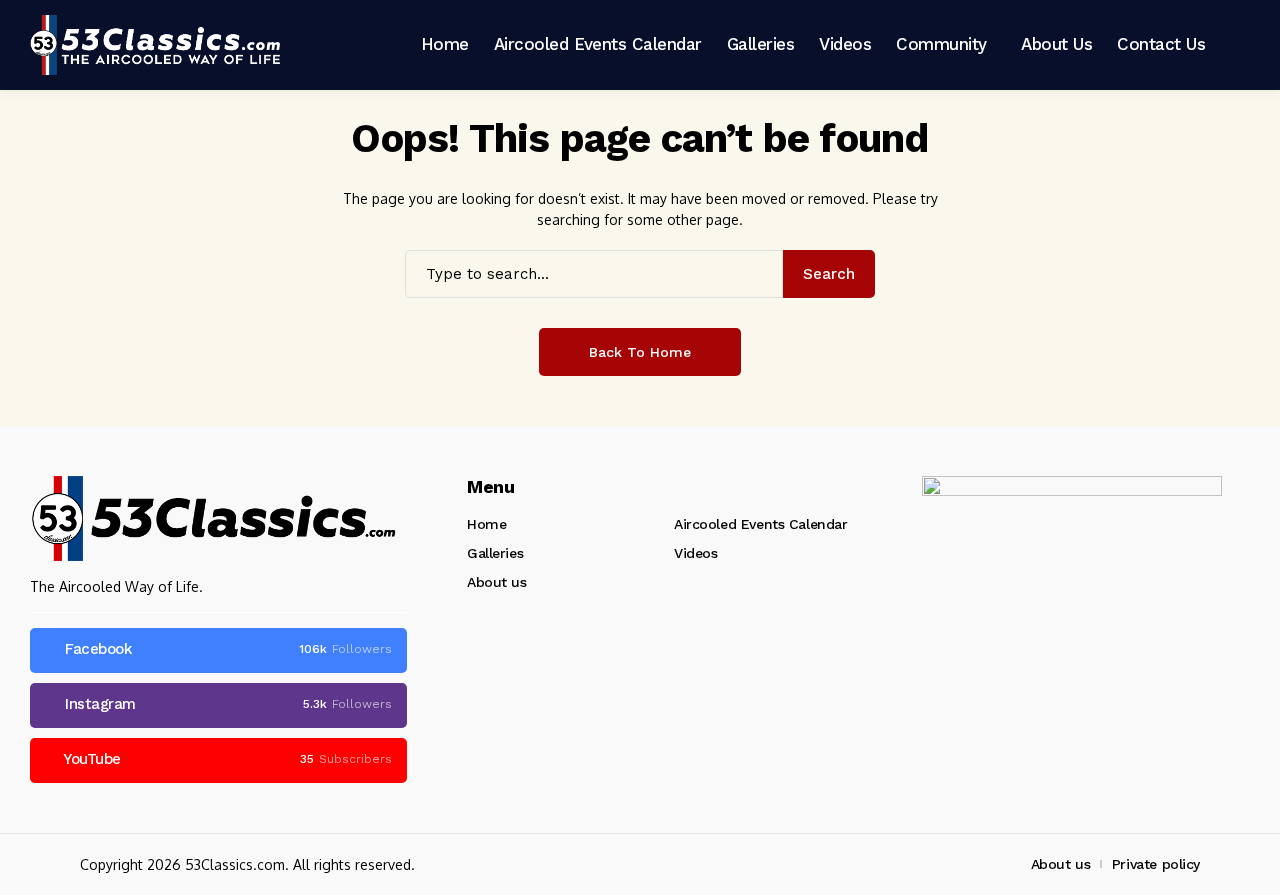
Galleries (495, 553)
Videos (695, 553)
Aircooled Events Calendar (761, 524)
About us (497, 582)
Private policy (1156, 864)
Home (486, 524)
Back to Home (640, 352)
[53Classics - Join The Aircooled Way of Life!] (155, 45)
